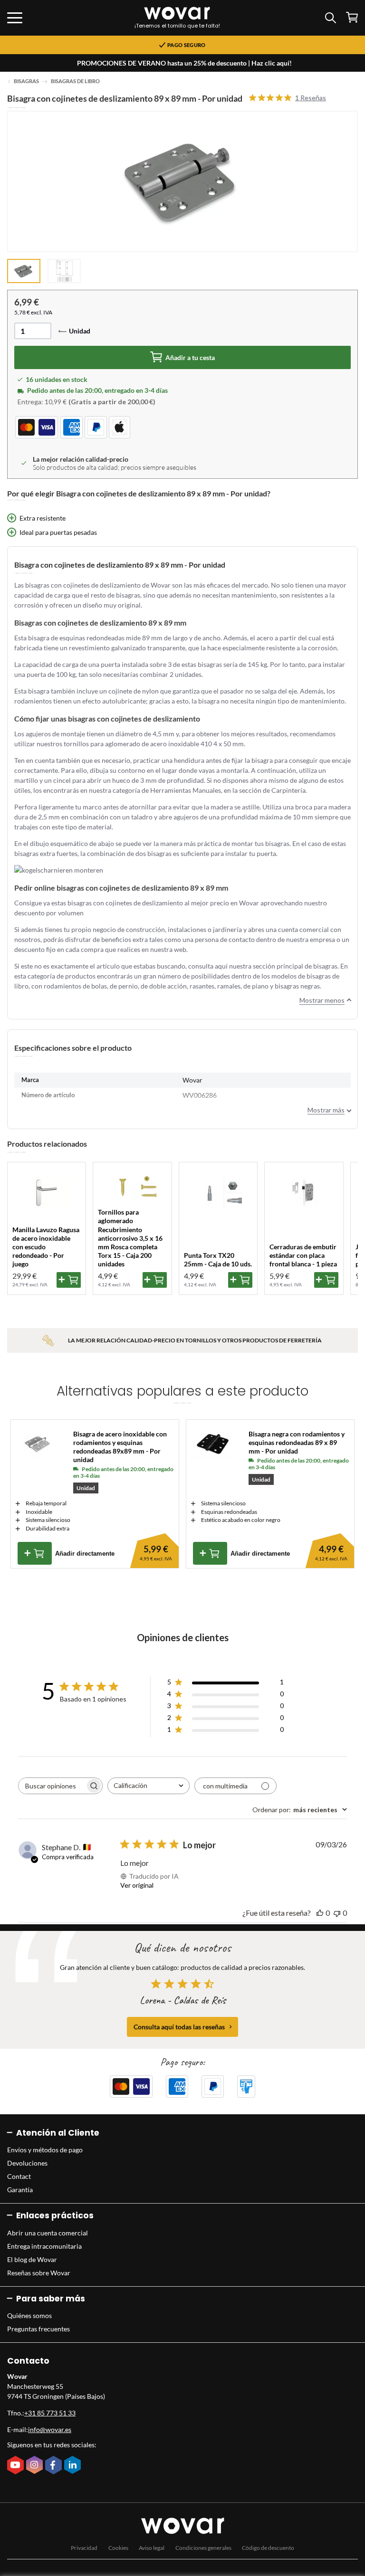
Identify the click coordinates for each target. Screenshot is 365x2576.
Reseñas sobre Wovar (39, 2273)
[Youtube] (17, 2466)
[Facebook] (55, 2466)
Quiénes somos (29, 2315)
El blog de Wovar (32, 2259)
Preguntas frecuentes (38, 2329)
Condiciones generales (203, 2548)
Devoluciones (27, 2163)
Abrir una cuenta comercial (48, 2233)
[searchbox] (52, 1786)
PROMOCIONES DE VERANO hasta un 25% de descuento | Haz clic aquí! (184, 63)
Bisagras (26, 81)
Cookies (118, 2548)
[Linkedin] (74, 2466)
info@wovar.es (50, 2429)
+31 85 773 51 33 (50, 2413)
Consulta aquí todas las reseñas (179, 2027)
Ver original (137, 1885)
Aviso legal (152, 2548)
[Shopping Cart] (352, 17)
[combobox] (149, 1786)
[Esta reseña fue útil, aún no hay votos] (320, 1913)
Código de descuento (268, 2548)
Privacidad (84, 2548)
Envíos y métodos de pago (45, 2150)
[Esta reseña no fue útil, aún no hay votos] (337, 1913)
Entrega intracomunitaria (44, 2246)
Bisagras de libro (75, 81)
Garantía (20, 2190)
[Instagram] (36, 2466)
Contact (19, 2176)
